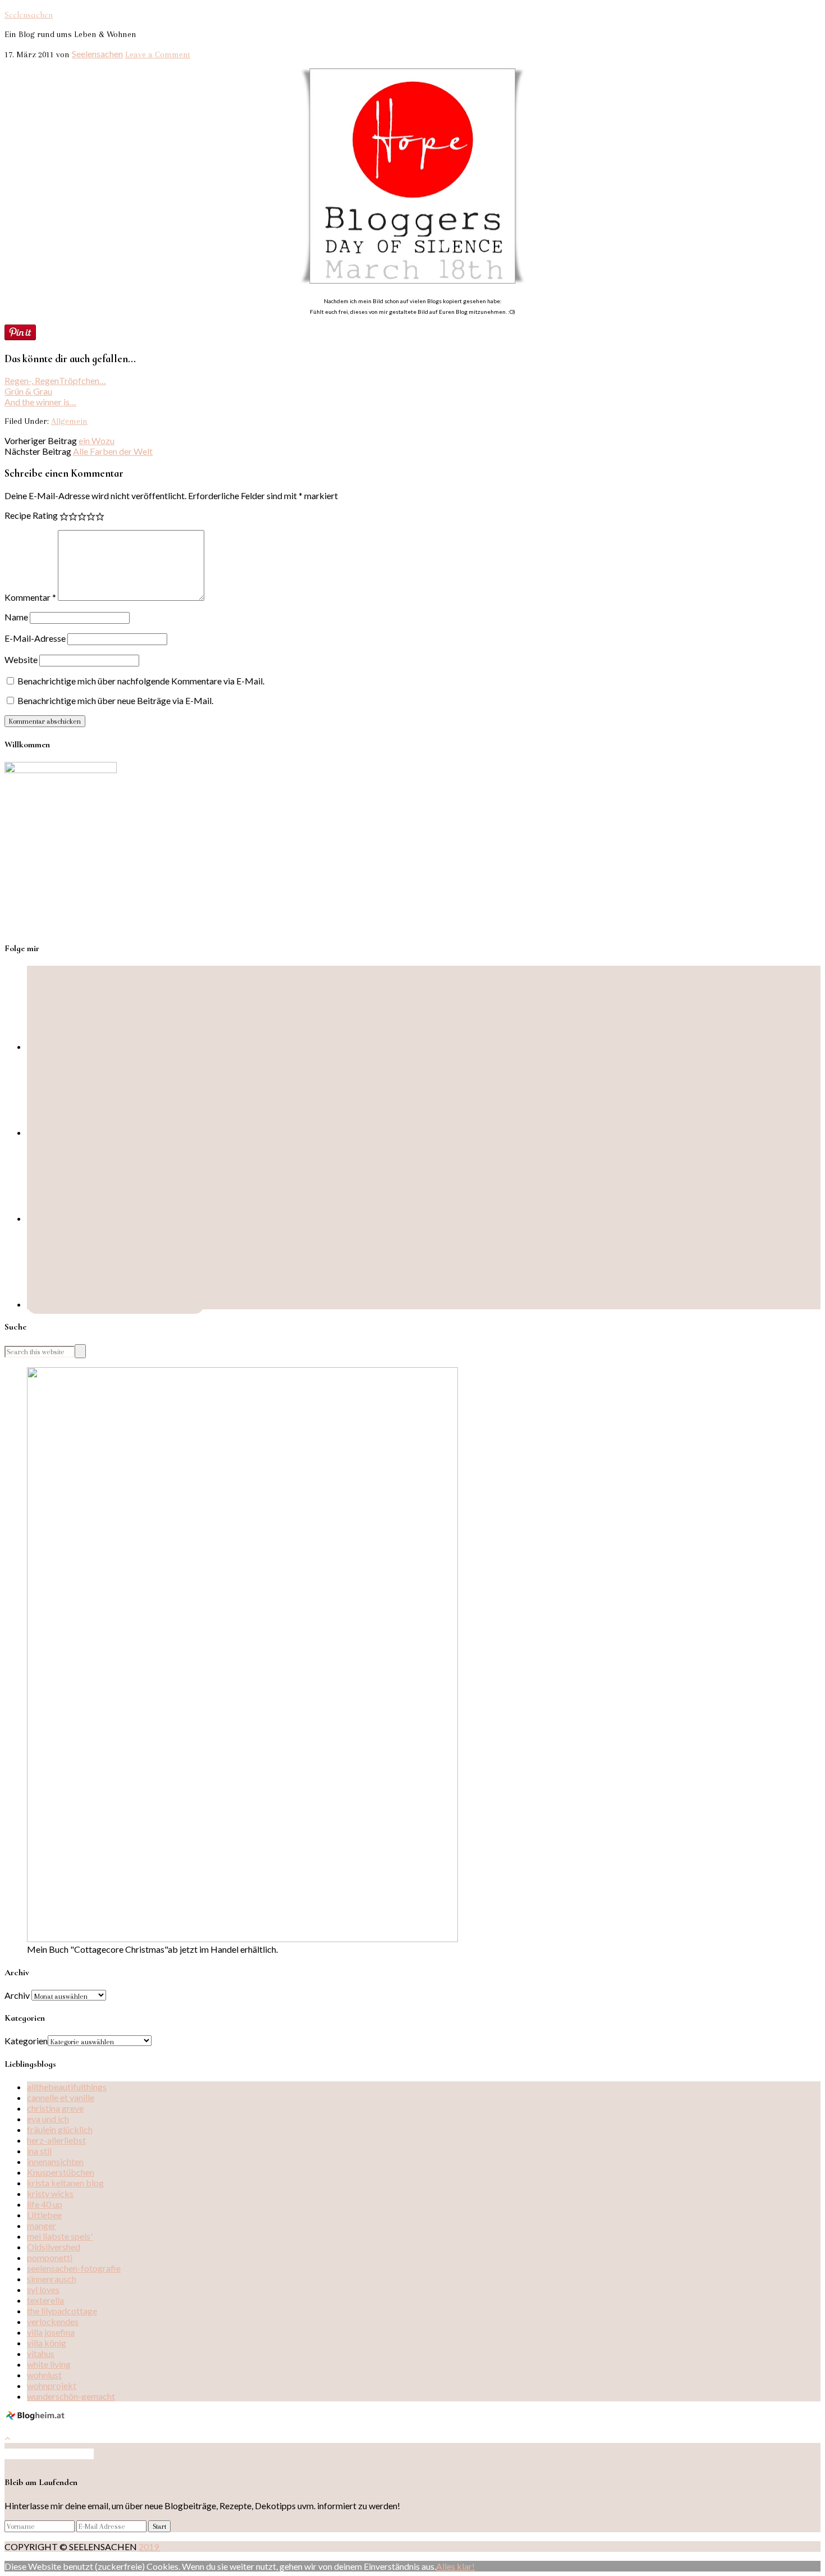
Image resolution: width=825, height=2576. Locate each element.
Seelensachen (29, 15)
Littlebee (44, 2215)
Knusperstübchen (61, 2172)
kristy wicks (50, 2193)
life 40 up (45, 2204)
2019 (150, 2547)
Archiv (17, 1995)
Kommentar (30, 597)
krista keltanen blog (65, 2183)
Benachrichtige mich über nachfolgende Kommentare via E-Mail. (141, 681)
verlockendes (53, 2321)
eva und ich (48, 2119)
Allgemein (69, 421)
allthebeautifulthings (67, 2087)
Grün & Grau (28, 391)
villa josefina (51, 2332)
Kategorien (26, 2041)
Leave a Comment (158, 54)
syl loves (43, 2289)
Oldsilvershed (54, 2247)
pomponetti (50, 2257)
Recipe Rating (31, 515)
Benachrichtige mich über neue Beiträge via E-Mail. (115, 700)
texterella (45, 2300)
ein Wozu (97, 440)
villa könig (47, 2343)
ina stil (39, 2151)
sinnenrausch (52, 2279)
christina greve (55, 2108)
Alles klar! (455, 2566)
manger (42, 2225)
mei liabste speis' (60, 2236)
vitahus (41, 2353)
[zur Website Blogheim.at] (37, 2418)
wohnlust (44, 2375)
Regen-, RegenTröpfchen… (55, 380)
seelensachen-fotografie (74, 2268)
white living (49, 2364)
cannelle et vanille (61, 2097)
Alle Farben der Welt (113, 451)
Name (16, 617)
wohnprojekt (52, 2385)
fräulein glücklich (60, 2129)
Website (21, 659)
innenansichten (55, 2161)
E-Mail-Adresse (35, 638)
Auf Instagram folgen (53, 2454)
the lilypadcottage (62, 2311)
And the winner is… (40, 402)
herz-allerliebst (56, 2140)
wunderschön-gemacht (71, 2396)
